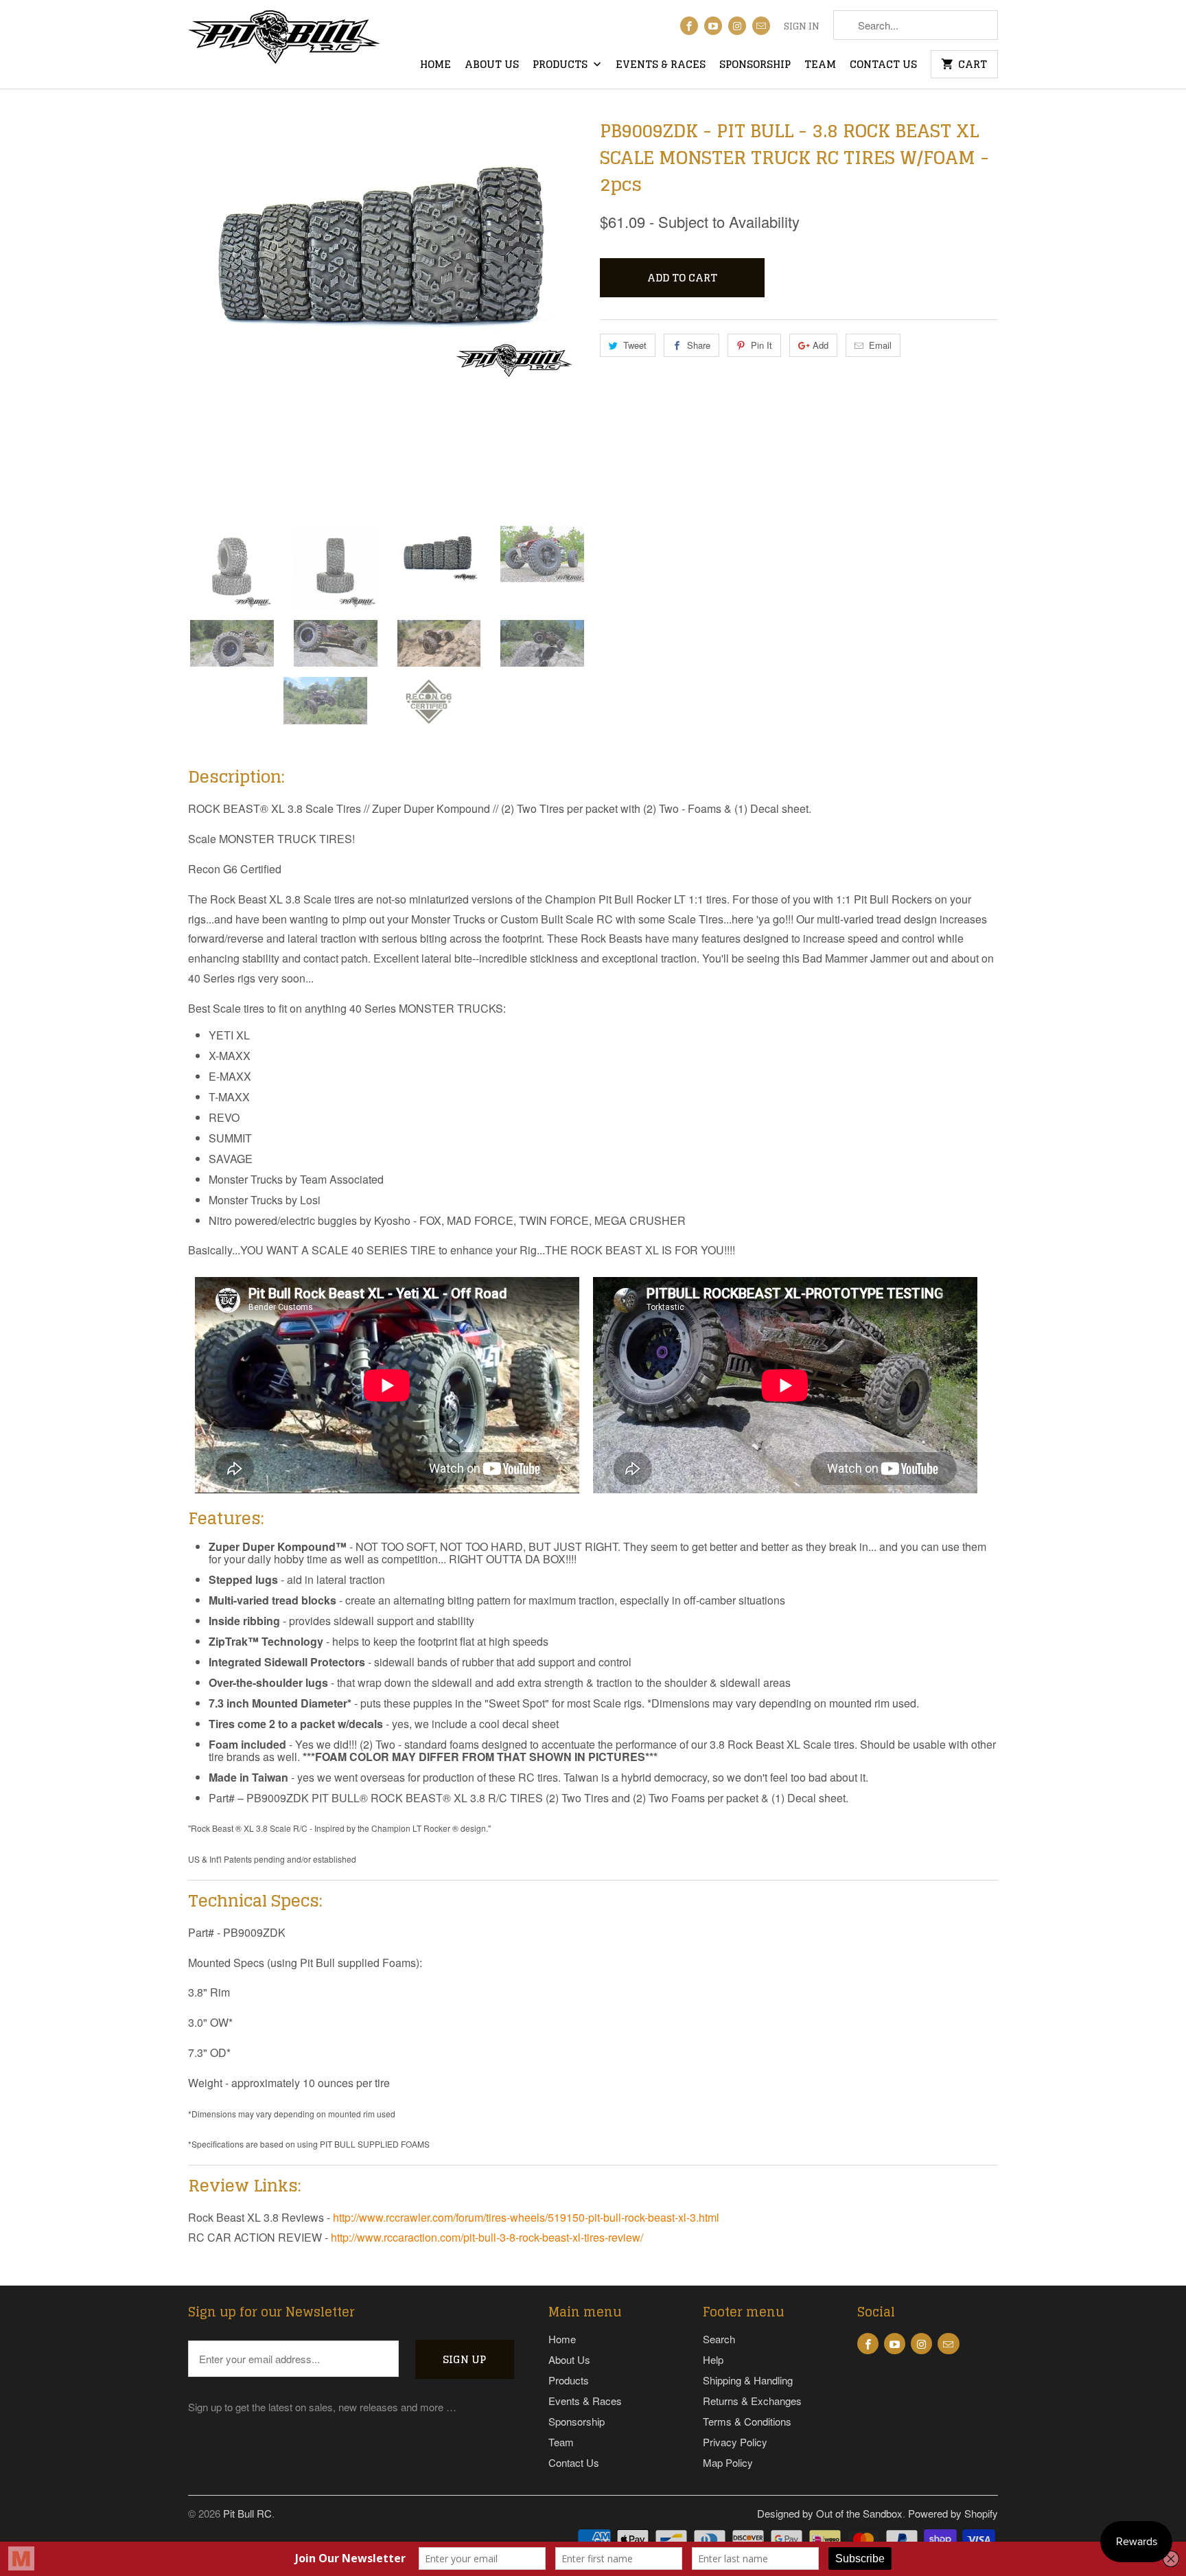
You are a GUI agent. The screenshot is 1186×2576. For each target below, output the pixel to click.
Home (435, 66)
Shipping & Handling (748, 2380)
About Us (492, 66)
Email (880, 345)
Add (821, 345)
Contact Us (883, 66)
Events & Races (661, 66)
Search (719, 2339)
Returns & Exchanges (752, 2401)
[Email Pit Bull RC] (761, 26)
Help (713, 2359)
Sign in (802, 27)
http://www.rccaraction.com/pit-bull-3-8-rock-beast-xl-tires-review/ (487, 2237)
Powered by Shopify (953, 2513)
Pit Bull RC (247, 2513)
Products (561, 66)
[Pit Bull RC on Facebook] (689, 26)
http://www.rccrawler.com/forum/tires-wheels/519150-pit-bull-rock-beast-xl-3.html (526, 2217)
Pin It (761, 345)
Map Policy (728, 2462)
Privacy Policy (735, 2442)
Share (699, 345)
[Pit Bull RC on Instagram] (737, 26)
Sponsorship (755, 66)
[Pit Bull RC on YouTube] (713, 26)
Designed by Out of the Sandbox (830, 2513)
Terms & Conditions (747, 2421)
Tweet (635, 345)
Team (820, 66)
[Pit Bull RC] (284, 42)
